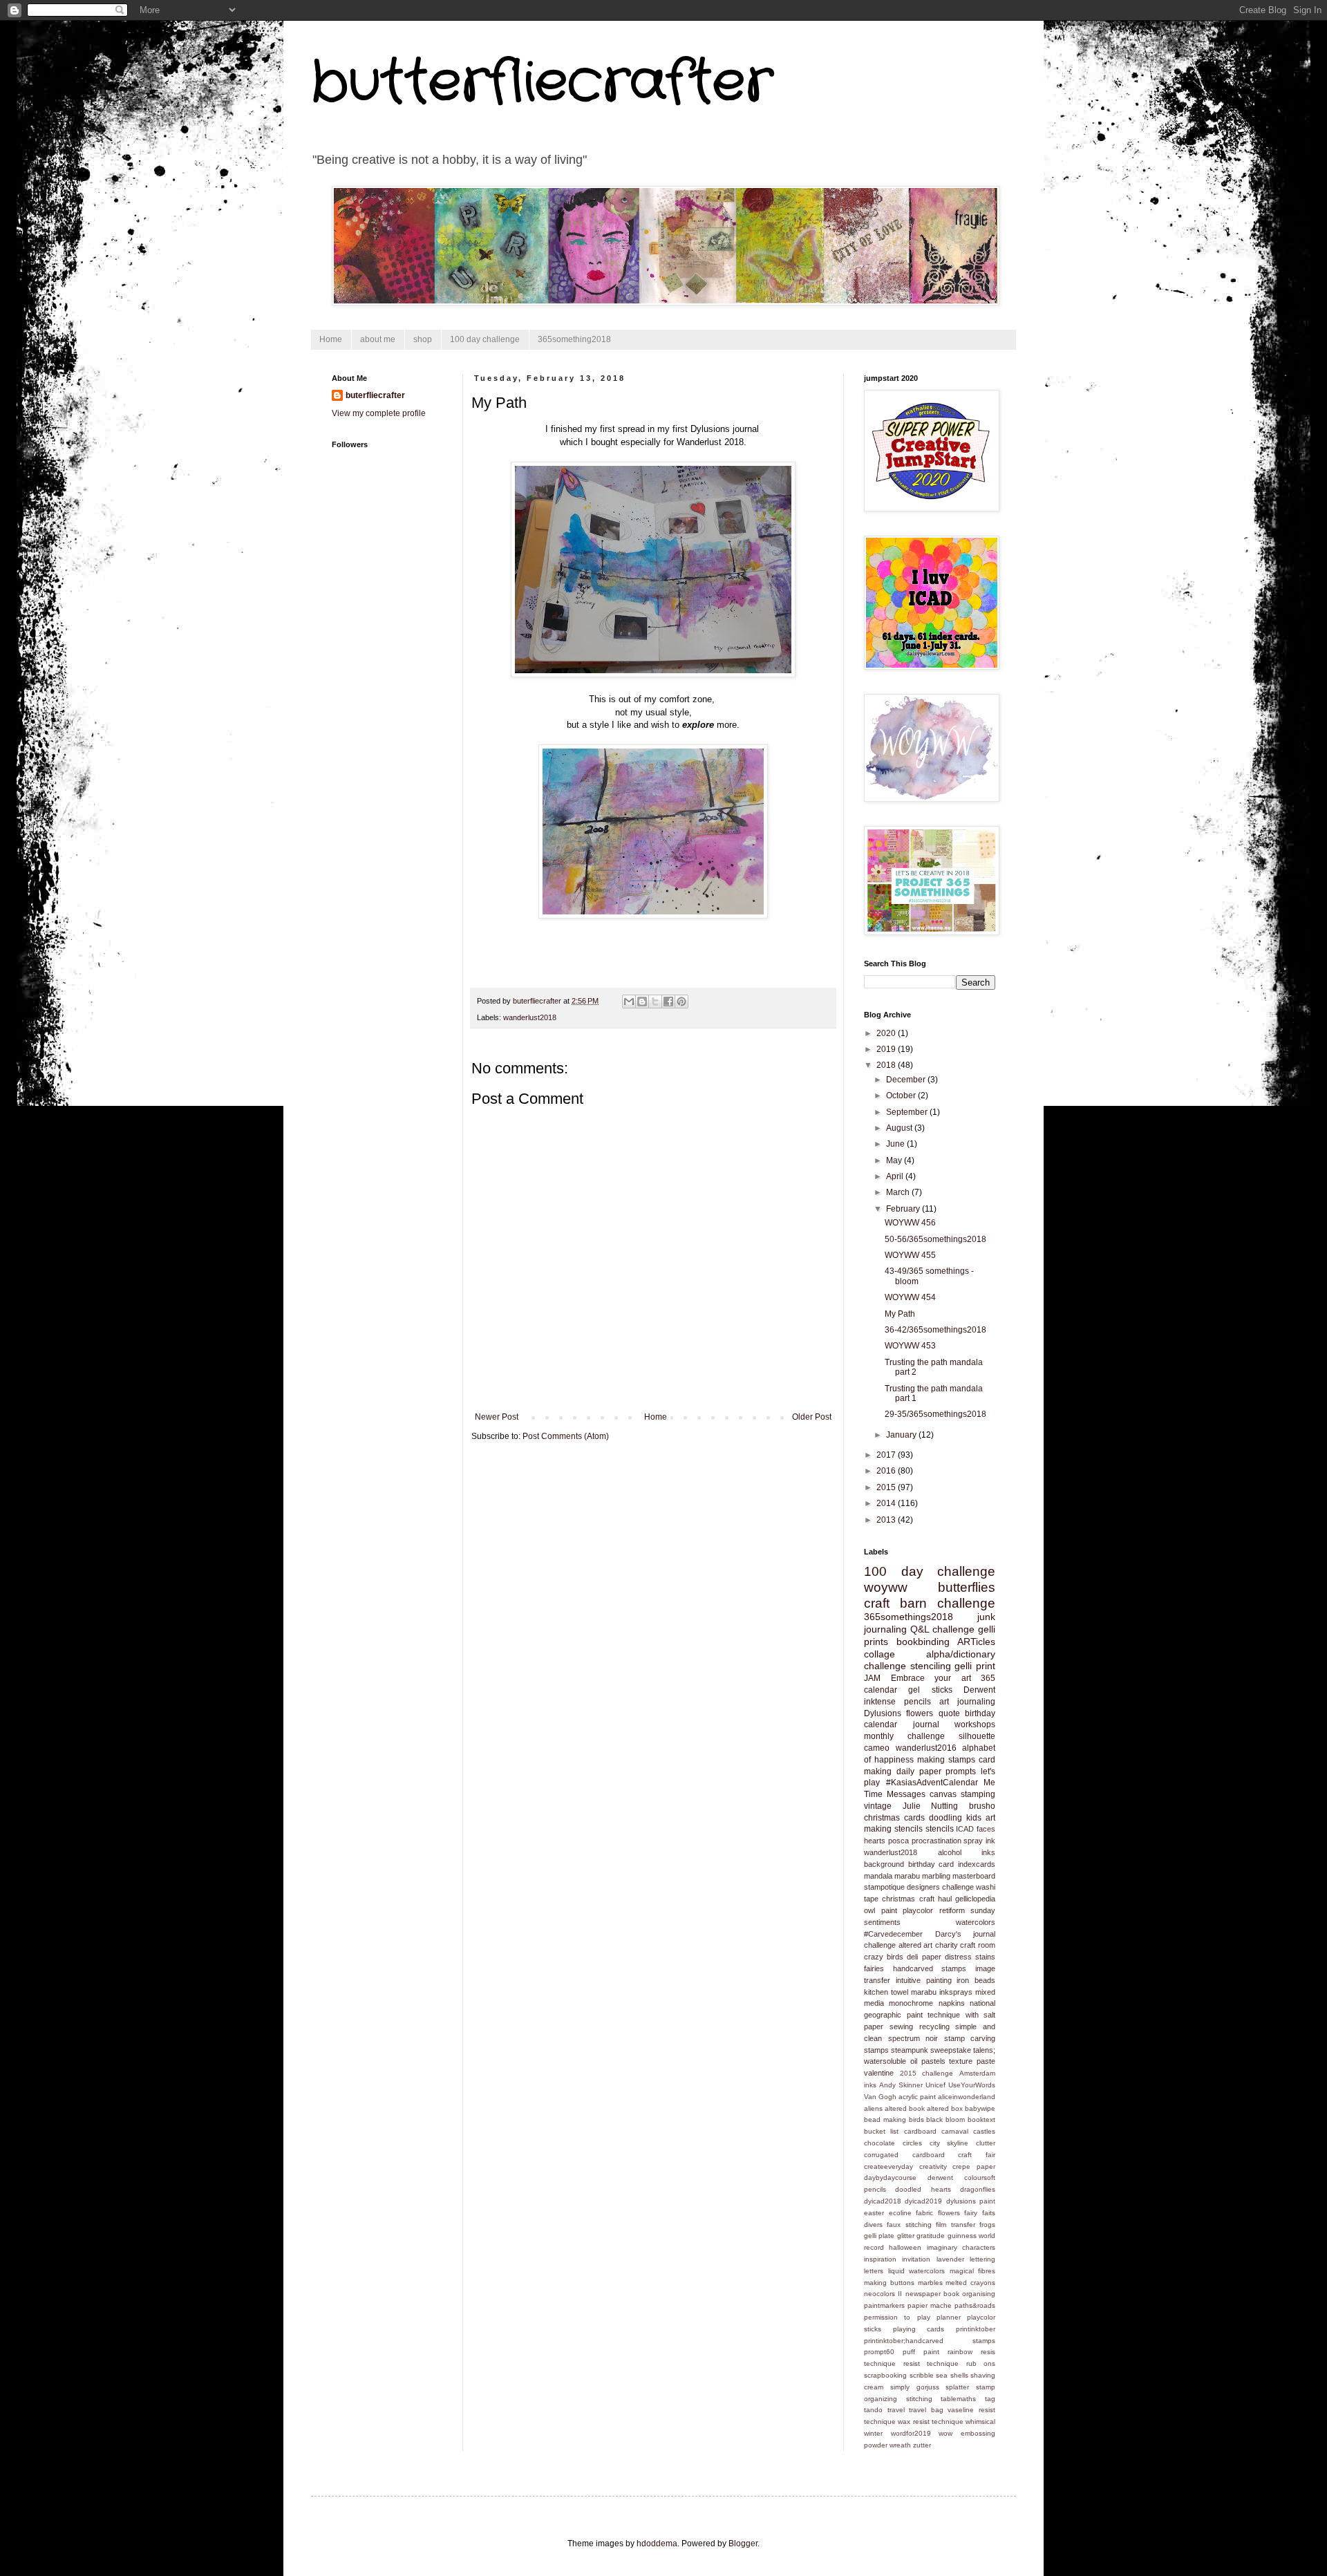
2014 (887, 1503)
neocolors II (883, 2294)
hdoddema (657, 2544)
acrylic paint (917, 2097)
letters (874, 2271)
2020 (887, 1033)
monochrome (911, 2003)
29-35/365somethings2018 (935, 1414)
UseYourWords (972, 2085)
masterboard (974, 1876)
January (902, 1435)
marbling (936, 1876)
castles (984, 2131)
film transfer (955, 2225)
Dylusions (883, 1713)
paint (889, 1910)
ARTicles (976, 1642)
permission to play (897, 2317)
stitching (919, 2399)
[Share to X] (655, 1002)
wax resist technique (931, 2422)
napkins (952, 2003)
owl (869, 1910)
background (884, 1864)
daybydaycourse (890, 2178)
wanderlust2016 (926, 1748)
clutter (986, 2143)
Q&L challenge (942, 1629)
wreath (900, 2445)
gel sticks (930, 1690)
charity (947, 1945)
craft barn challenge (930, 1603)
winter (873, 2433)
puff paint (921, 2352)
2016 (887, 1471)
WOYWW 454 (910, 1297)
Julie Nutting (931, 1806)
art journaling (967, 1702)
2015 (887, 1487)
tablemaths (958, 2399)
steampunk (910, 2050)
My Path (900, 1314)
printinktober (976, 2329)
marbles (930, 2283)
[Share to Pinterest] (681, 1002)
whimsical (980, 2422)
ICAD (965, 1829)
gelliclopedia (975, 1899)
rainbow (960, 2352)
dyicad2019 (923, 2201)
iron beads (976, 1980)
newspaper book (932, 2294)
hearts (875, 1841)
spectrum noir (913, 2038)
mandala (878, 1876)
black (934, 2119)
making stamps (946, 1760)
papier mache (930, 2305)
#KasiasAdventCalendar (932, 1783)
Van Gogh (880, 2097)
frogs (987, 2225)
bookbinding (923, 1642)
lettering (982, 2259)
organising (979, 2294)
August (900, 1128)
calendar (881, 1690)
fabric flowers (938, 2213)
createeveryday (888, 2166)
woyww (886, 1587)
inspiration (880, 2259)
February (904, 1209)
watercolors (976, 1922)
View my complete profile (379, 413)
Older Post (812, 1417)
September (908, 1112)
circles (912, 2143)
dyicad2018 (883, 2201)
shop (423, 339)
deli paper (924, 1957)
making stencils (893, 1829)
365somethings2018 (909, 1617)
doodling (945, 1818)
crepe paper (974, 2166)
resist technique (931, 2363)
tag (990, 2399)
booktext (981, 2119)
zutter (922, 2445)
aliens (873, 2108)
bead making (885, 2119)
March (899, 1192)
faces (986, 1829)
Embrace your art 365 (943, 1678)
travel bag (926, 2410)
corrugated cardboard (904, 2155)
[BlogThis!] (642, 1002)
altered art (916, 1945)
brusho (982, 1806)
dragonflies (978, 2189)
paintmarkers (884, 2305)
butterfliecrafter (542, 83)
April (896, 1176)
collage (879, 1654)
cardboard (920, 2131)
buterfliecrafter (375, 395)
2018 (887, 1065)
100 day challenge (485, 339)
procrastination (937, 1841)
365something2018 (574, 339)
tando (873, 2410)
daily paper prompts (937, 1771)
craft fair (977, 2155)
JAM (872, 1678)
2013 (887, 1520)
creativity (933, 2166)
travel (896, 2410)
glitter (906, 2236)
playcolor (918, 1910)
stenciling (931, 1666)
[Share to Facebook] (668, 1002)
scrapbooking (885, 2375)
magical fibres (973, 2271)
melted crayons (970, 2283)
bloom (955, 2119)
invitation (916, 2259)
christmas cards (894, 1818)
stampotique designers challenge (919, 1887)
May (895, 1160)
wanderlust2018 (530, 1017)
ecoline (900, 2213)
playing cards (919, 2329)
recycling (934, 2027)
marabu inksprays (942, 1992)
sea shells (952, 2375)
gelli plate (879, 2236)
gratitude (931, 2236)
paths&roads (975, 2305)
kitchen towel (886, 1992)
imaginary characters (961, 2247)
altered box (945, 2108)
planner (949, 2317)
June (896, 1144)
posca (898, 1841)
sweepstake (951, 2050)
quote (949, 1713)
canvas (943, 1794)
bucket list (881, 2131)
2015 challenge (927, 2073)
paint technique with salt (951, 2015)
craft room (978, 1945)
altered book (905, 2108)
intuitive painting (924, 1980)
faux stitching (909, 2225)
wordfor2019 (911, 2433)
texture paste (972, 2061)
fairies (874, 1968)
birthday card (931, 1864)
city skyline (949, 2143)
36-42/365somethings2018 (935, 1330)
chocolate (879, 2143)
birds (916, 2119)
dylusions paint (971, 2201)
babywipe (980, 2108)
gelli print (975, 1666)
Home (331, 339)
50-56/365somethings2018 (935, 1239)
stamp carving (970, 2038)
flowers (920, 1713)
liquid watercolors (917, 2271)
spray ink (979, 1841)
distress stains (970, 1957)
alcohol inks (967, 1852)
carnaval (955, 2131)
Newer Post (497, 1417)
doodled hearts (923, 2189)
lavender (950, 2259)
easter (874, 2213)
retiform (952, 1910)
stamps (876, 2050)
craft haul (935, 1899)
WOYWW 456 (910, 1223)
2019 (887, 1049)
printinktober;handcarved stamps (930, 2341)
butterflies (967, 1587)
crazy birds (884, 1957)
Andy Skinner (901, 2085)
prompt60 (879, 2352)
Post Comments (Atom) (566, 1436)
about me (378, 339)
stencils (940, 1829)
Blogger (743, 2544)
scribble (922, 2375)
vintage (878, 1806)
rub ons (981, 2363)
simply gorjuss (915, 2387)
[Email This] (629, 1002)
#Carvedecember (893, 1934)
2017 (887, 1455)
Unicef (935, 2085)
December (907, 1080)
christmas (898, 1899)
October (902, 1096)
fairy (971, 2213)
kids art (981, 1818)
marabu (907, 1876)
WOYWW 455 (910, 1255)
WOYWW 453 (910, 1346)
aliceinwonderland (967, 2097)
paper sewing (888, 2027)
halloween (905, 2247)
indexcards (977, 1864)
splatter (957, 2387)
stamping (978, 1794)
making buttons (889, 2283)
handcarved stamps (930, 1968)
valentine (879, 2073)
